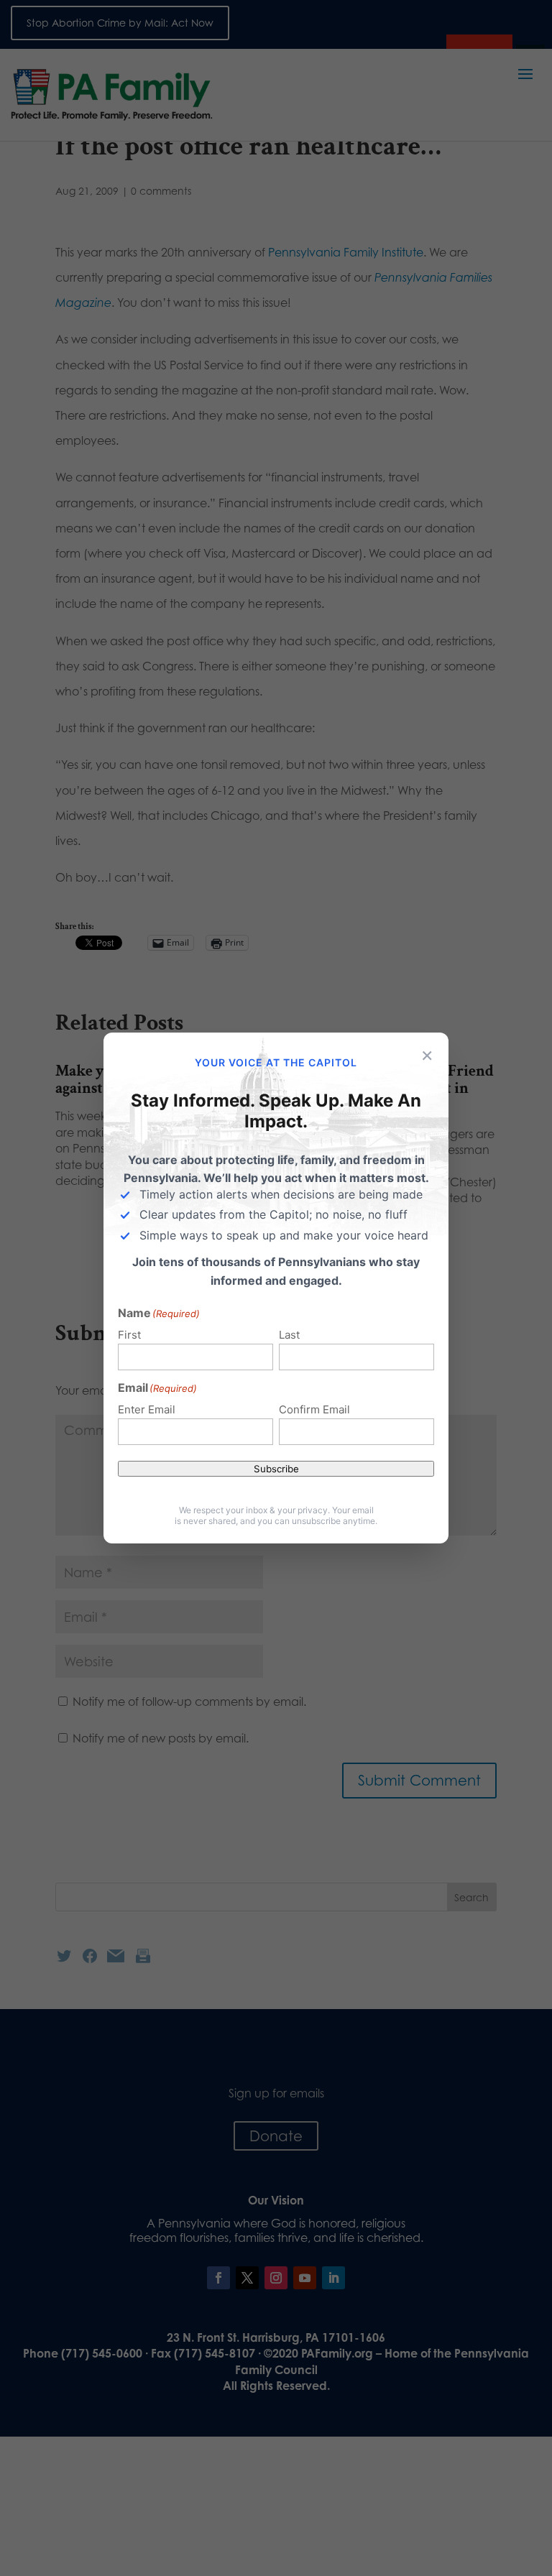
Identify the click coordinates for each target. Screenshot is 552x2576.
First (129, 1335)
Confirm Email (314, 1409)
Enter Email (147, 1409)
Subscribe (276, 1469)
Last (289, 1335)
